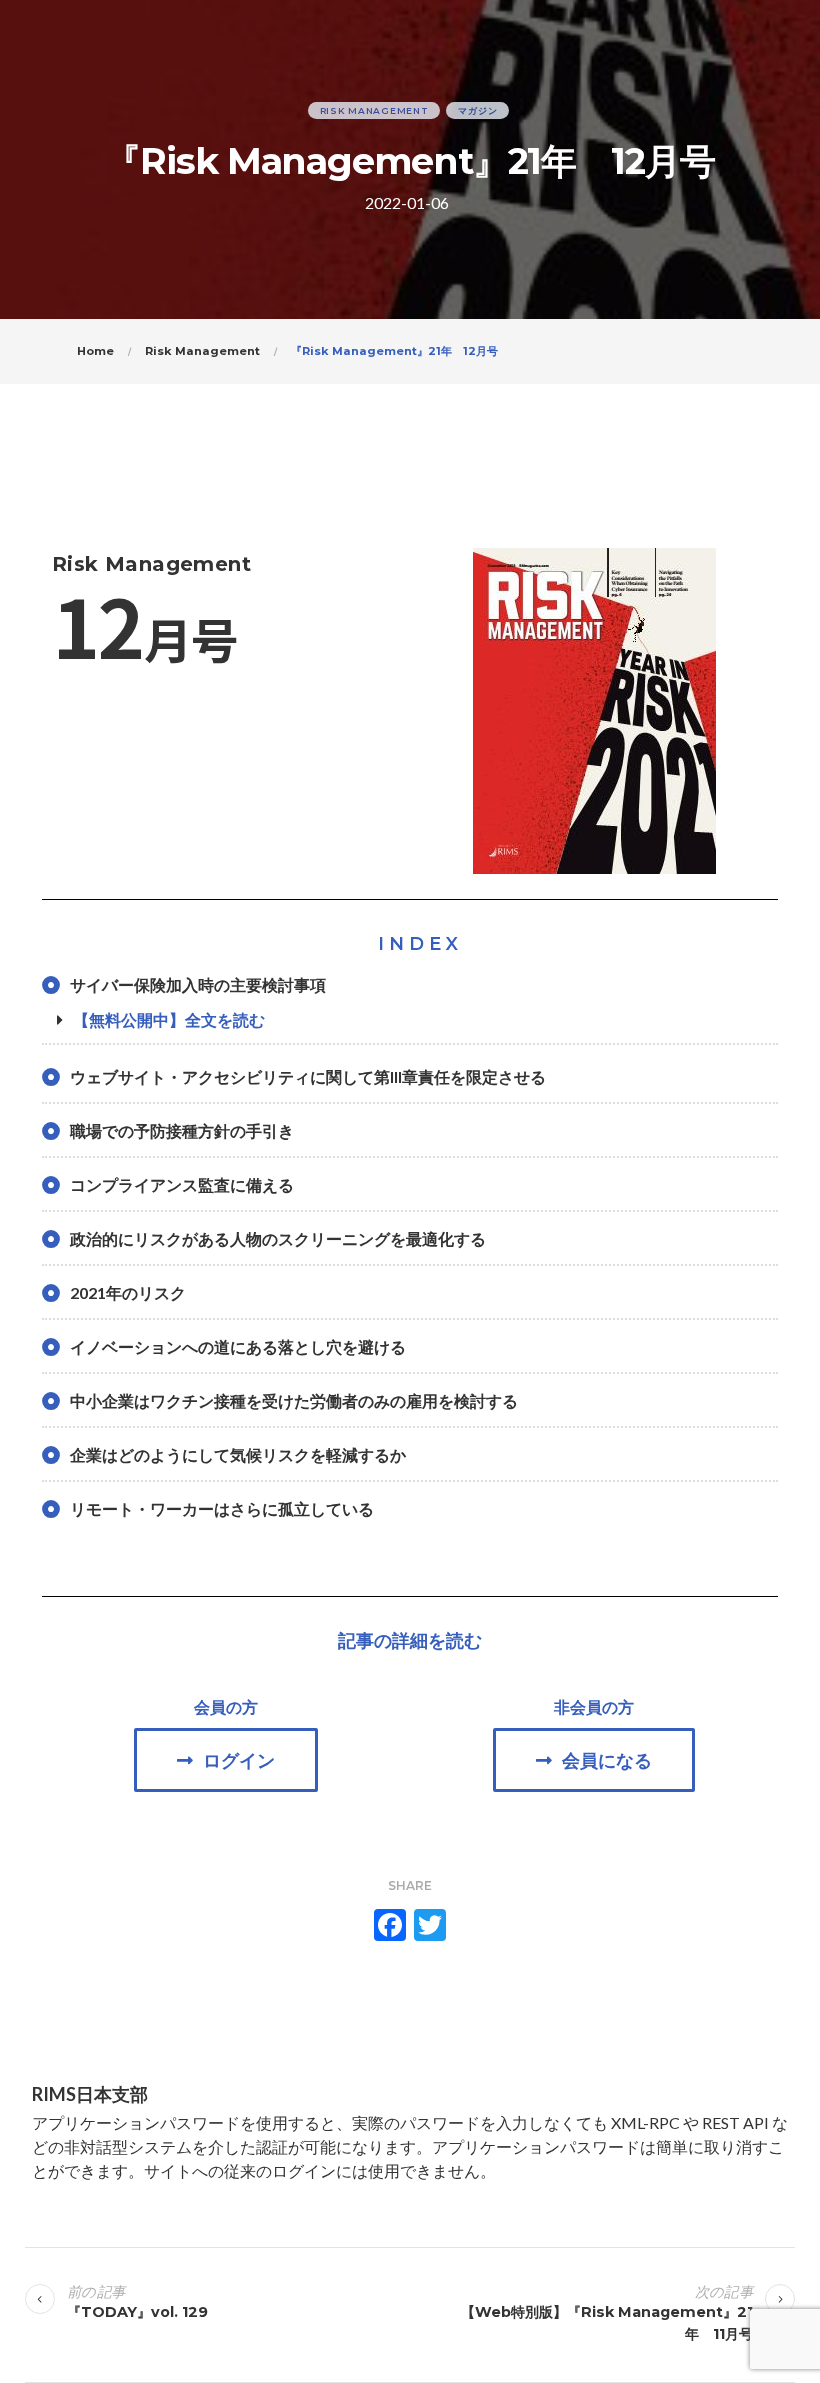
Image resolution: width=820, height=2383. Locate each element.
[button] (226, 1760)
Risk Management (374, 110)
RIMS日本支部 (90, 2094)
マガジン (477, 110)
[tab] (410, 1020)
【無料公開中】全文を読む (169, 1019)
